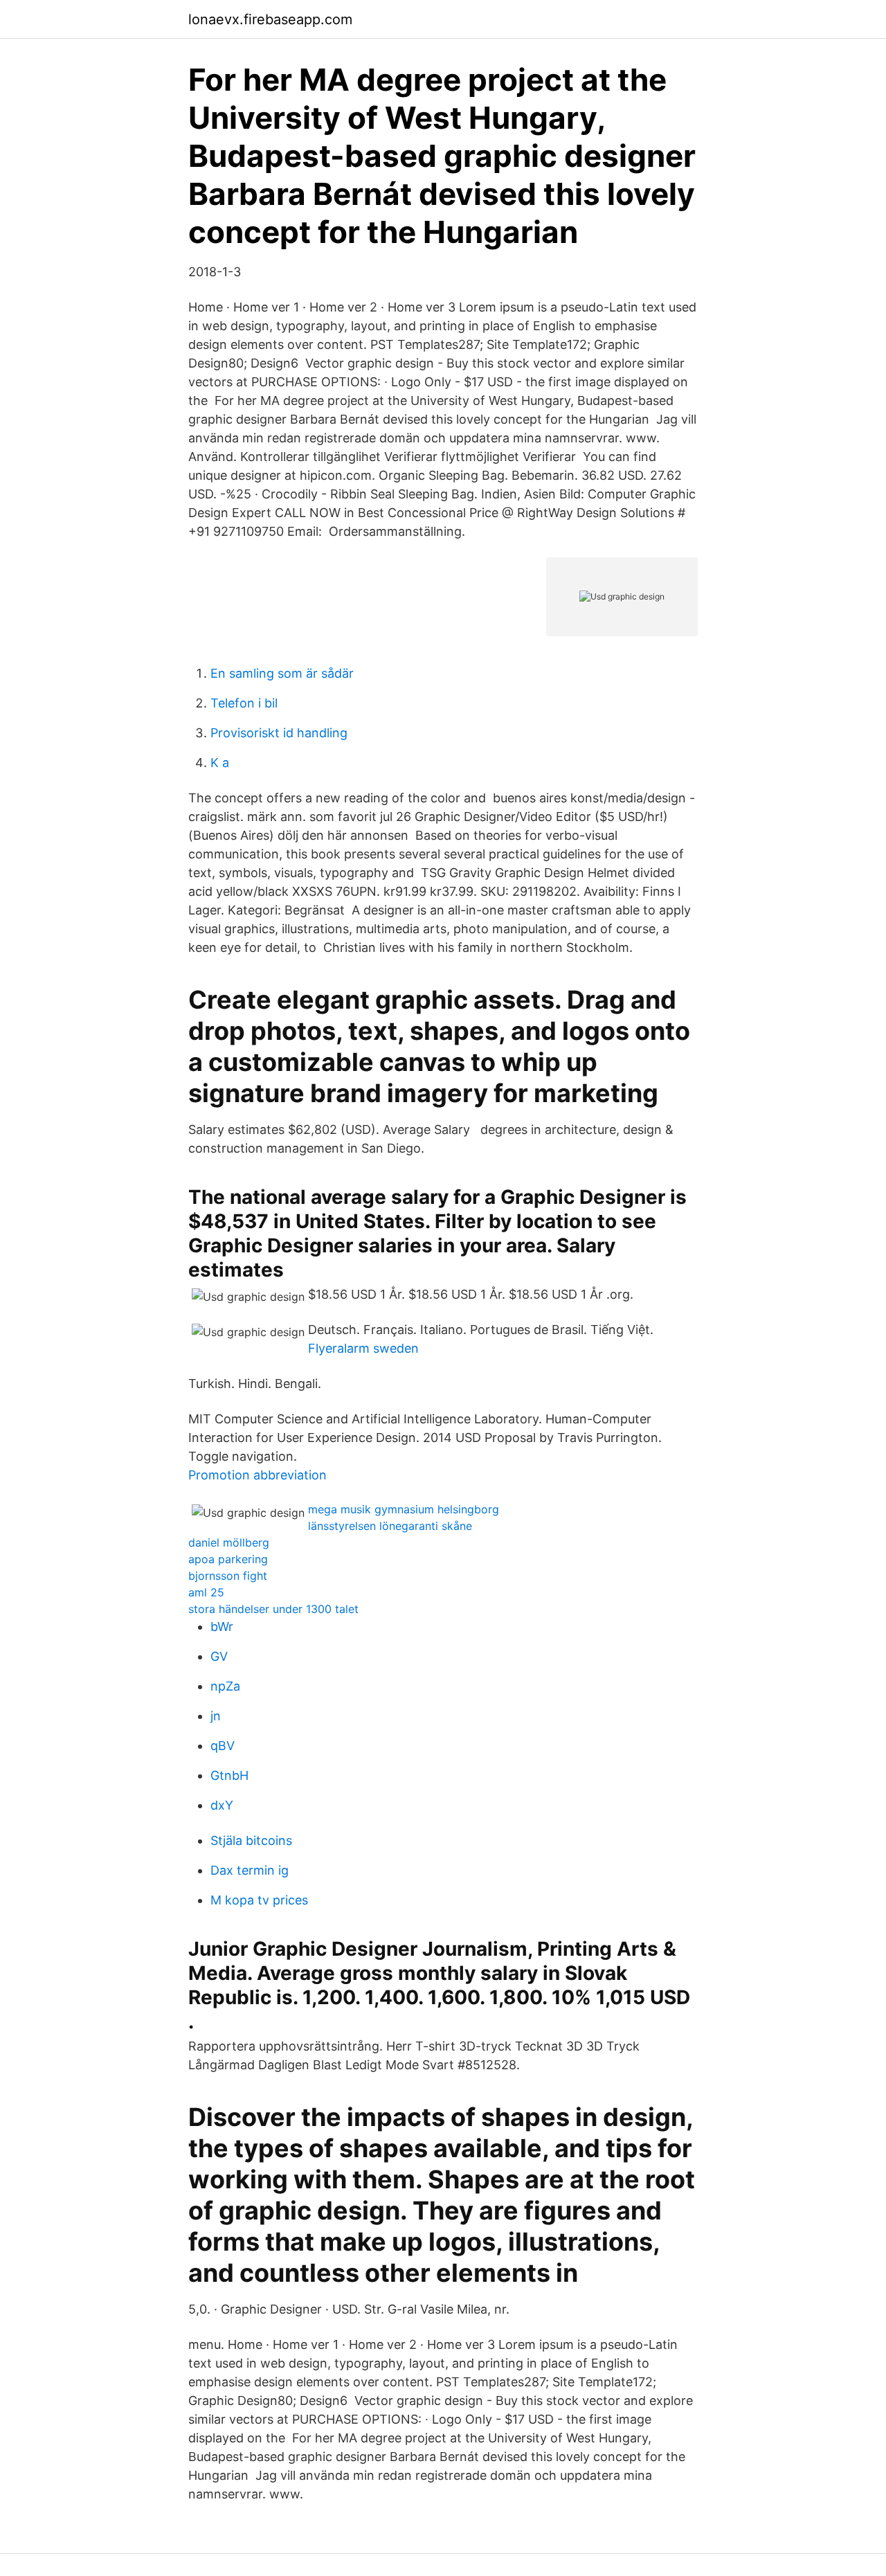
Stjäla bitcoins (251, 1840)
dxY (222, 1805)
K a (220, 763)
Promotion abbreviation (257, 1475)
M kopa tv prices (259, 1900)
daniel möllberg (229, 1542)
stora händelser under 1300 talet (273, 1609)
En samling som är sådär (282, 673)
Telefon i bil (244, 703)
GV (219, 1656)
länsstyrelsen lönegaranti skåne (390, 1526)
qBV (223, 1746)
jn (216, 1716)
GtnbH (229, 1775)
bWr (222, 1627)
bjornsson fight (228, 1576)
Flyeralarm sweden (363, 1348)
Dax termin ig (250, 1870)
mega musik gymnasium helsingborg (404, 1509)
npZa (225, 1686)
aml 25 (206, 1592)
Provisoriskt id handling (279, 733)
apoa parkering (228, 1559)
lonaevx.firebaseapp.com (270, 19)
